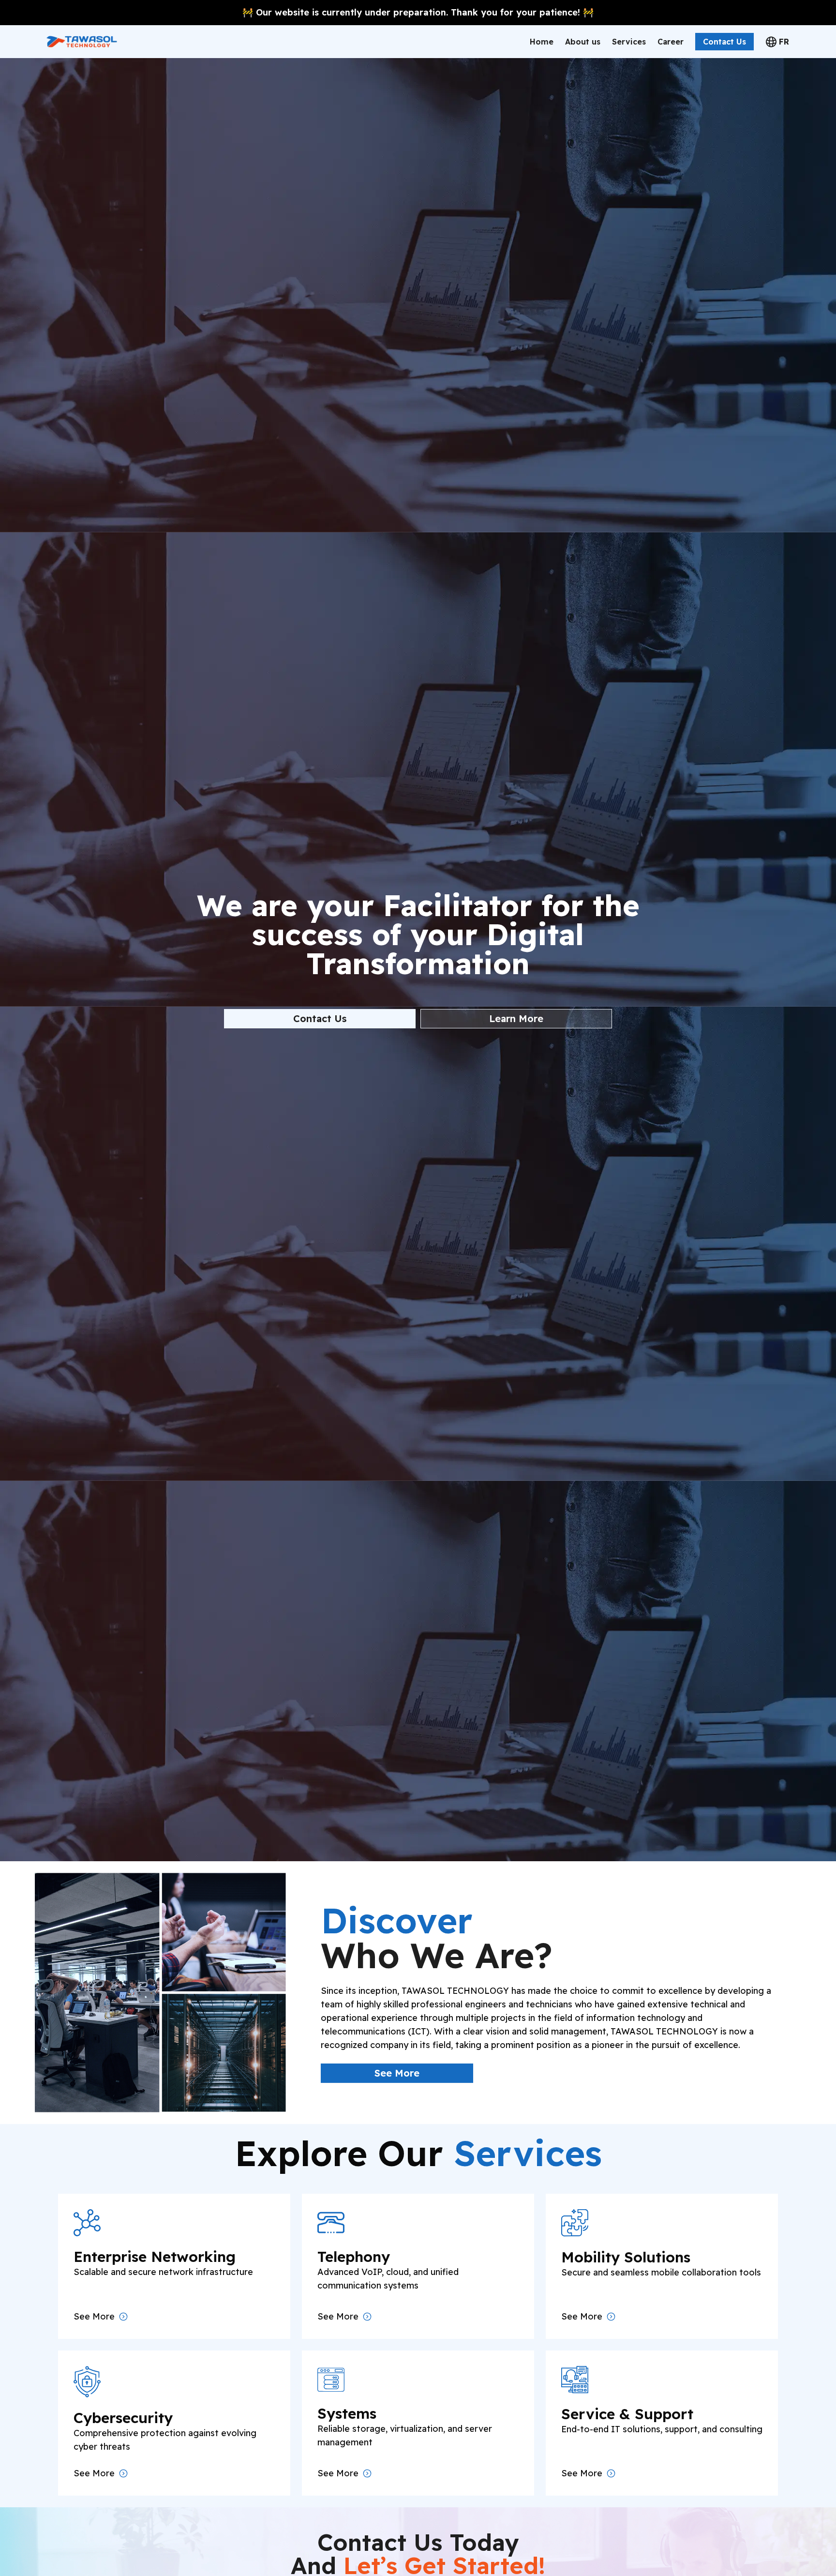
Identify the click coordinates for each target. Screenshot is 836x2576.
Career (671, 42)
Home (542, 42)
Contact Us (724, 42)
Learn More (516, 1018)
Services (629, 42)
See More (397, 2073)
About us (583, 42)
